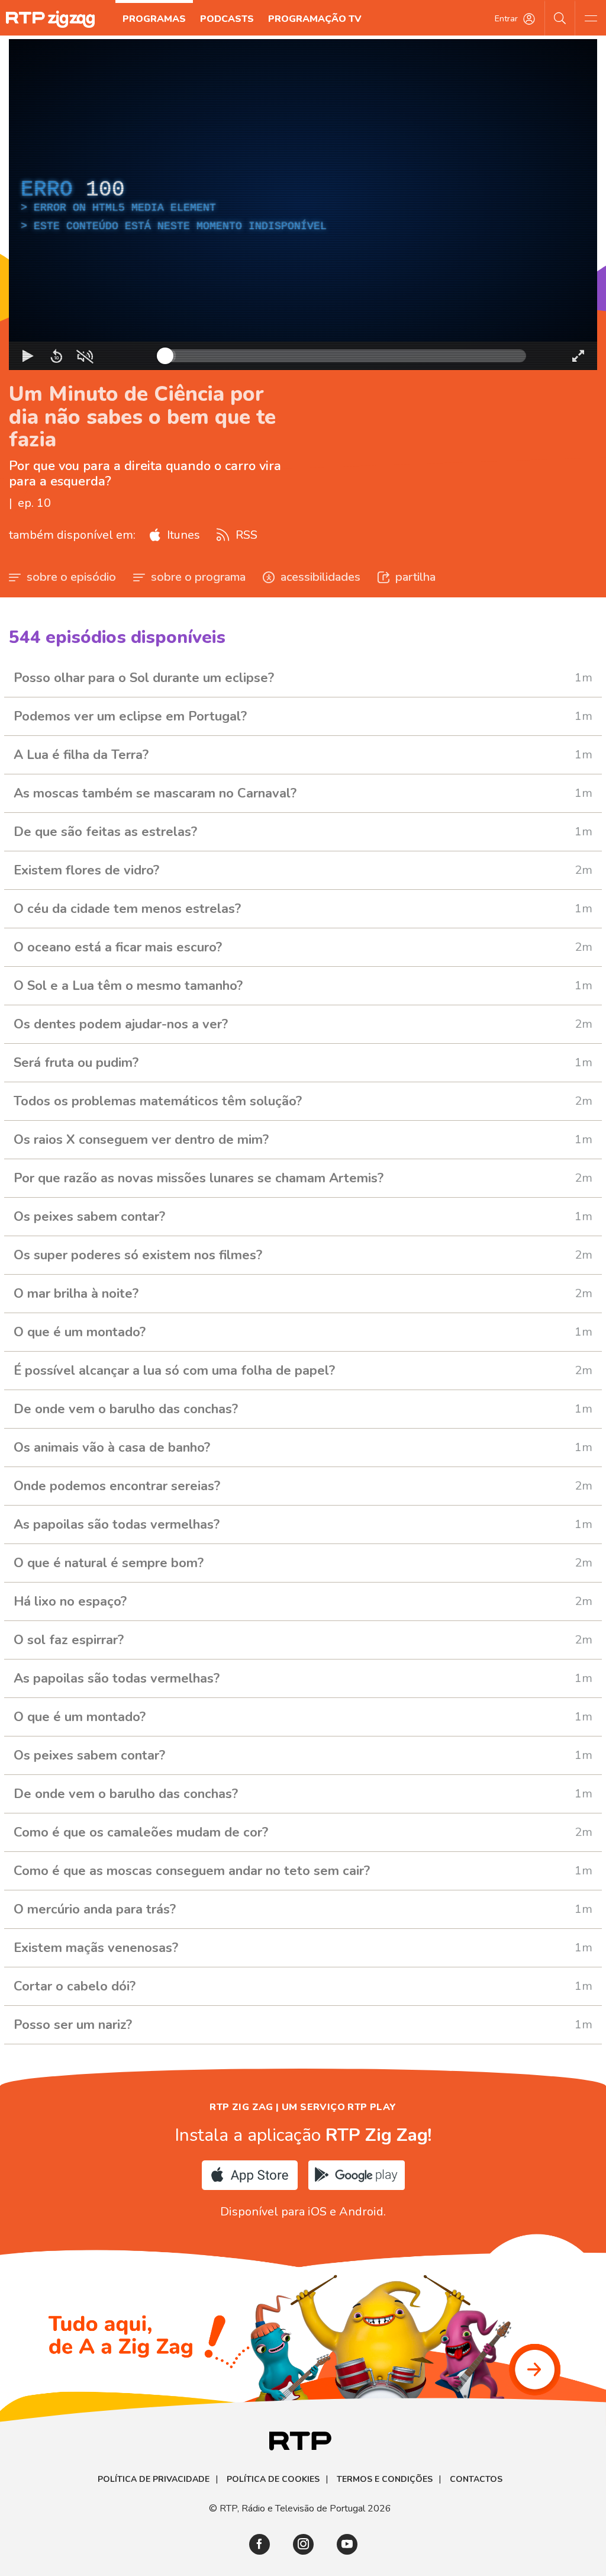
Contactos (476, 2479)
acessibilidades (320, 577)
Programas (154, 19)
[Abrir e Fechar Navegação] (591, 18)
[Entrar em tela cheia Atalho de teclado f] (578, 356)
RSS (245, 535)
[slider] (346, 356)
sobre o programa (198, 577)
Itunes (182, 535)
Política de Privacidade (154, 2479)
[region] (303, 205)
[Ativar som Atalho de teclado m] (85, 356)
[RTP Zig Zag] (50, 19)
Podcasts (227, 19)
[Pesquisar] (560, 18)
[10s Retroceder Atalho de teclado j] (56, 356)
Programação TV (315, 19)
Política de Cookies (273, 2479)
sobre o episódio (71, 577)
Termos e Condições (385, 2479)
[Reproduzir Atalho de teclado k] (28, 356)
